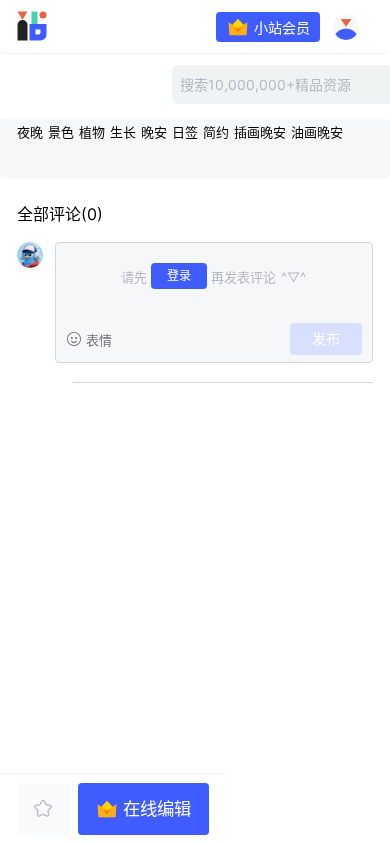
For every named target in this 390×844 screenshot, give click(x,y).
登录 (179, 275)
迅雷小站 (60, 26)
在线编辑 (157, 808)
